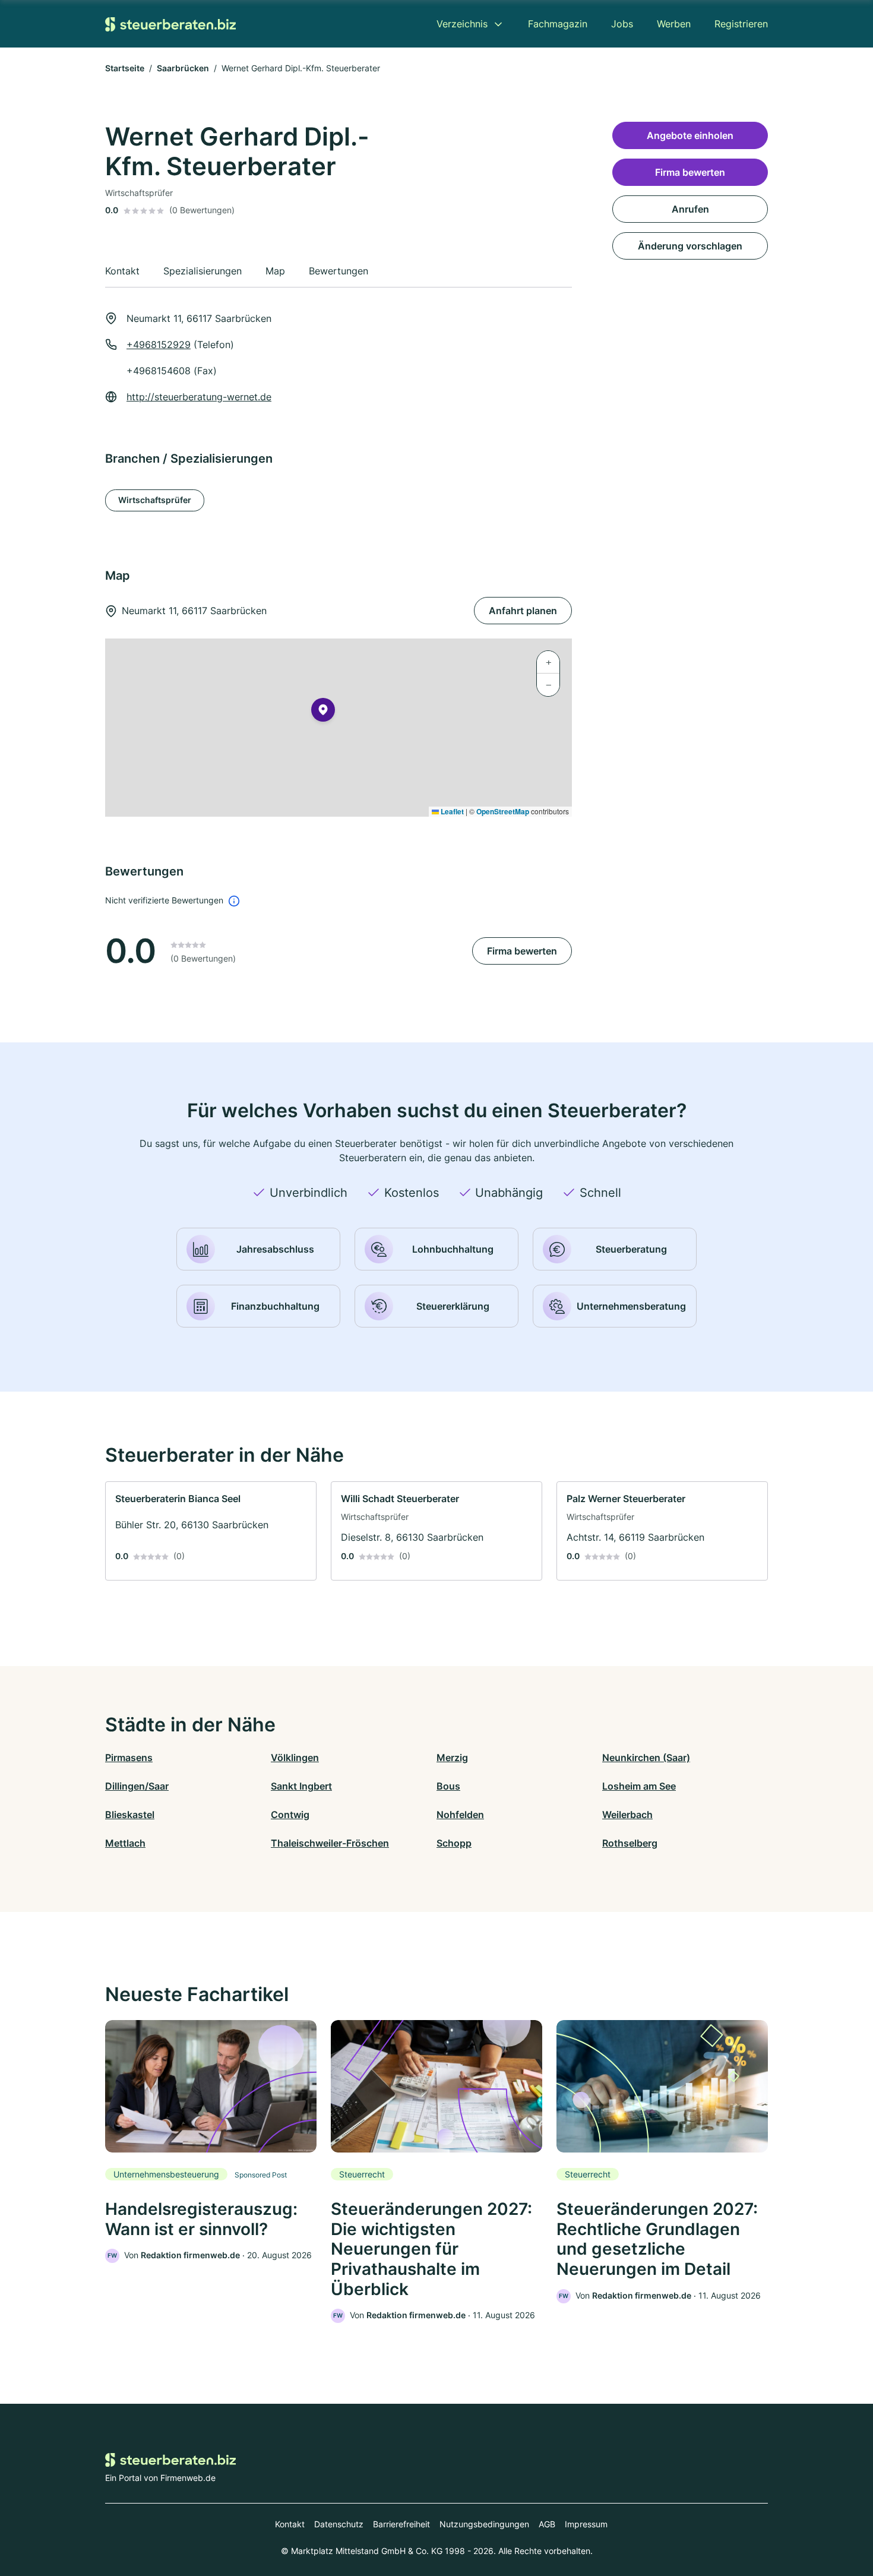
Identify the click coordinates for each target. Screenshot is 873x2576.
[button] (323, 712)
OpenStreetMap (503, 811)
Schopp (454, 1843)
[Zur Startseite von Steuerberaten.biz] (170, 24)
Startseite (125, 68)
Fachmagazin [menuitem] (558, 24)
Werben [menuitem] (674, 24)
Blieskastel (130, 1815)
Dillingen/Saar (137, 1786)
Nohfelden (460, 1815)
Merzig (452, 1758)
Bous (448, 1786)
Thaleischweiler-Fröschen (330, 1843)
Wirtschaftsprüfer (155, 500)
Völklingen (295, 1758)
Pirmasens (129, 1758)
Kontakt (290, 2524)
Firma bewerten (522, 951)
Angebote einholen (690, 135)
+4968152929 (159, 344)
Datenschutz (339, 2524)
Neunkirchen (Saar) (646, 1758)
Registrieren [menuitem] (741, 24)
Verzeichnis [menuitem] (462, 24)
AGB (547, 2524)
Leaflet (451, 811)
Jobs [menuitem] (622, 24)
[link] (211, 1531)
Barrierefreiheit (401, 2524)
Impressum (586, 2524)
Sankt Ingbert (301, 1786)
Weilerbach (627, 1815)
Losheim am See (639, 1786)
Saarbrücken (183, 68)
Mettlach (125, 1843)
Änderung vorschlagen (690, 246)
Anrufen (690, 209)
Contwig (290, 1815)
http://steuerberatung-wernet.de (199, 397)
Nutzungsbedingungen (484, 2524)
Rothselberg (630, 1843)
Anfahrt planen (523, 611)
